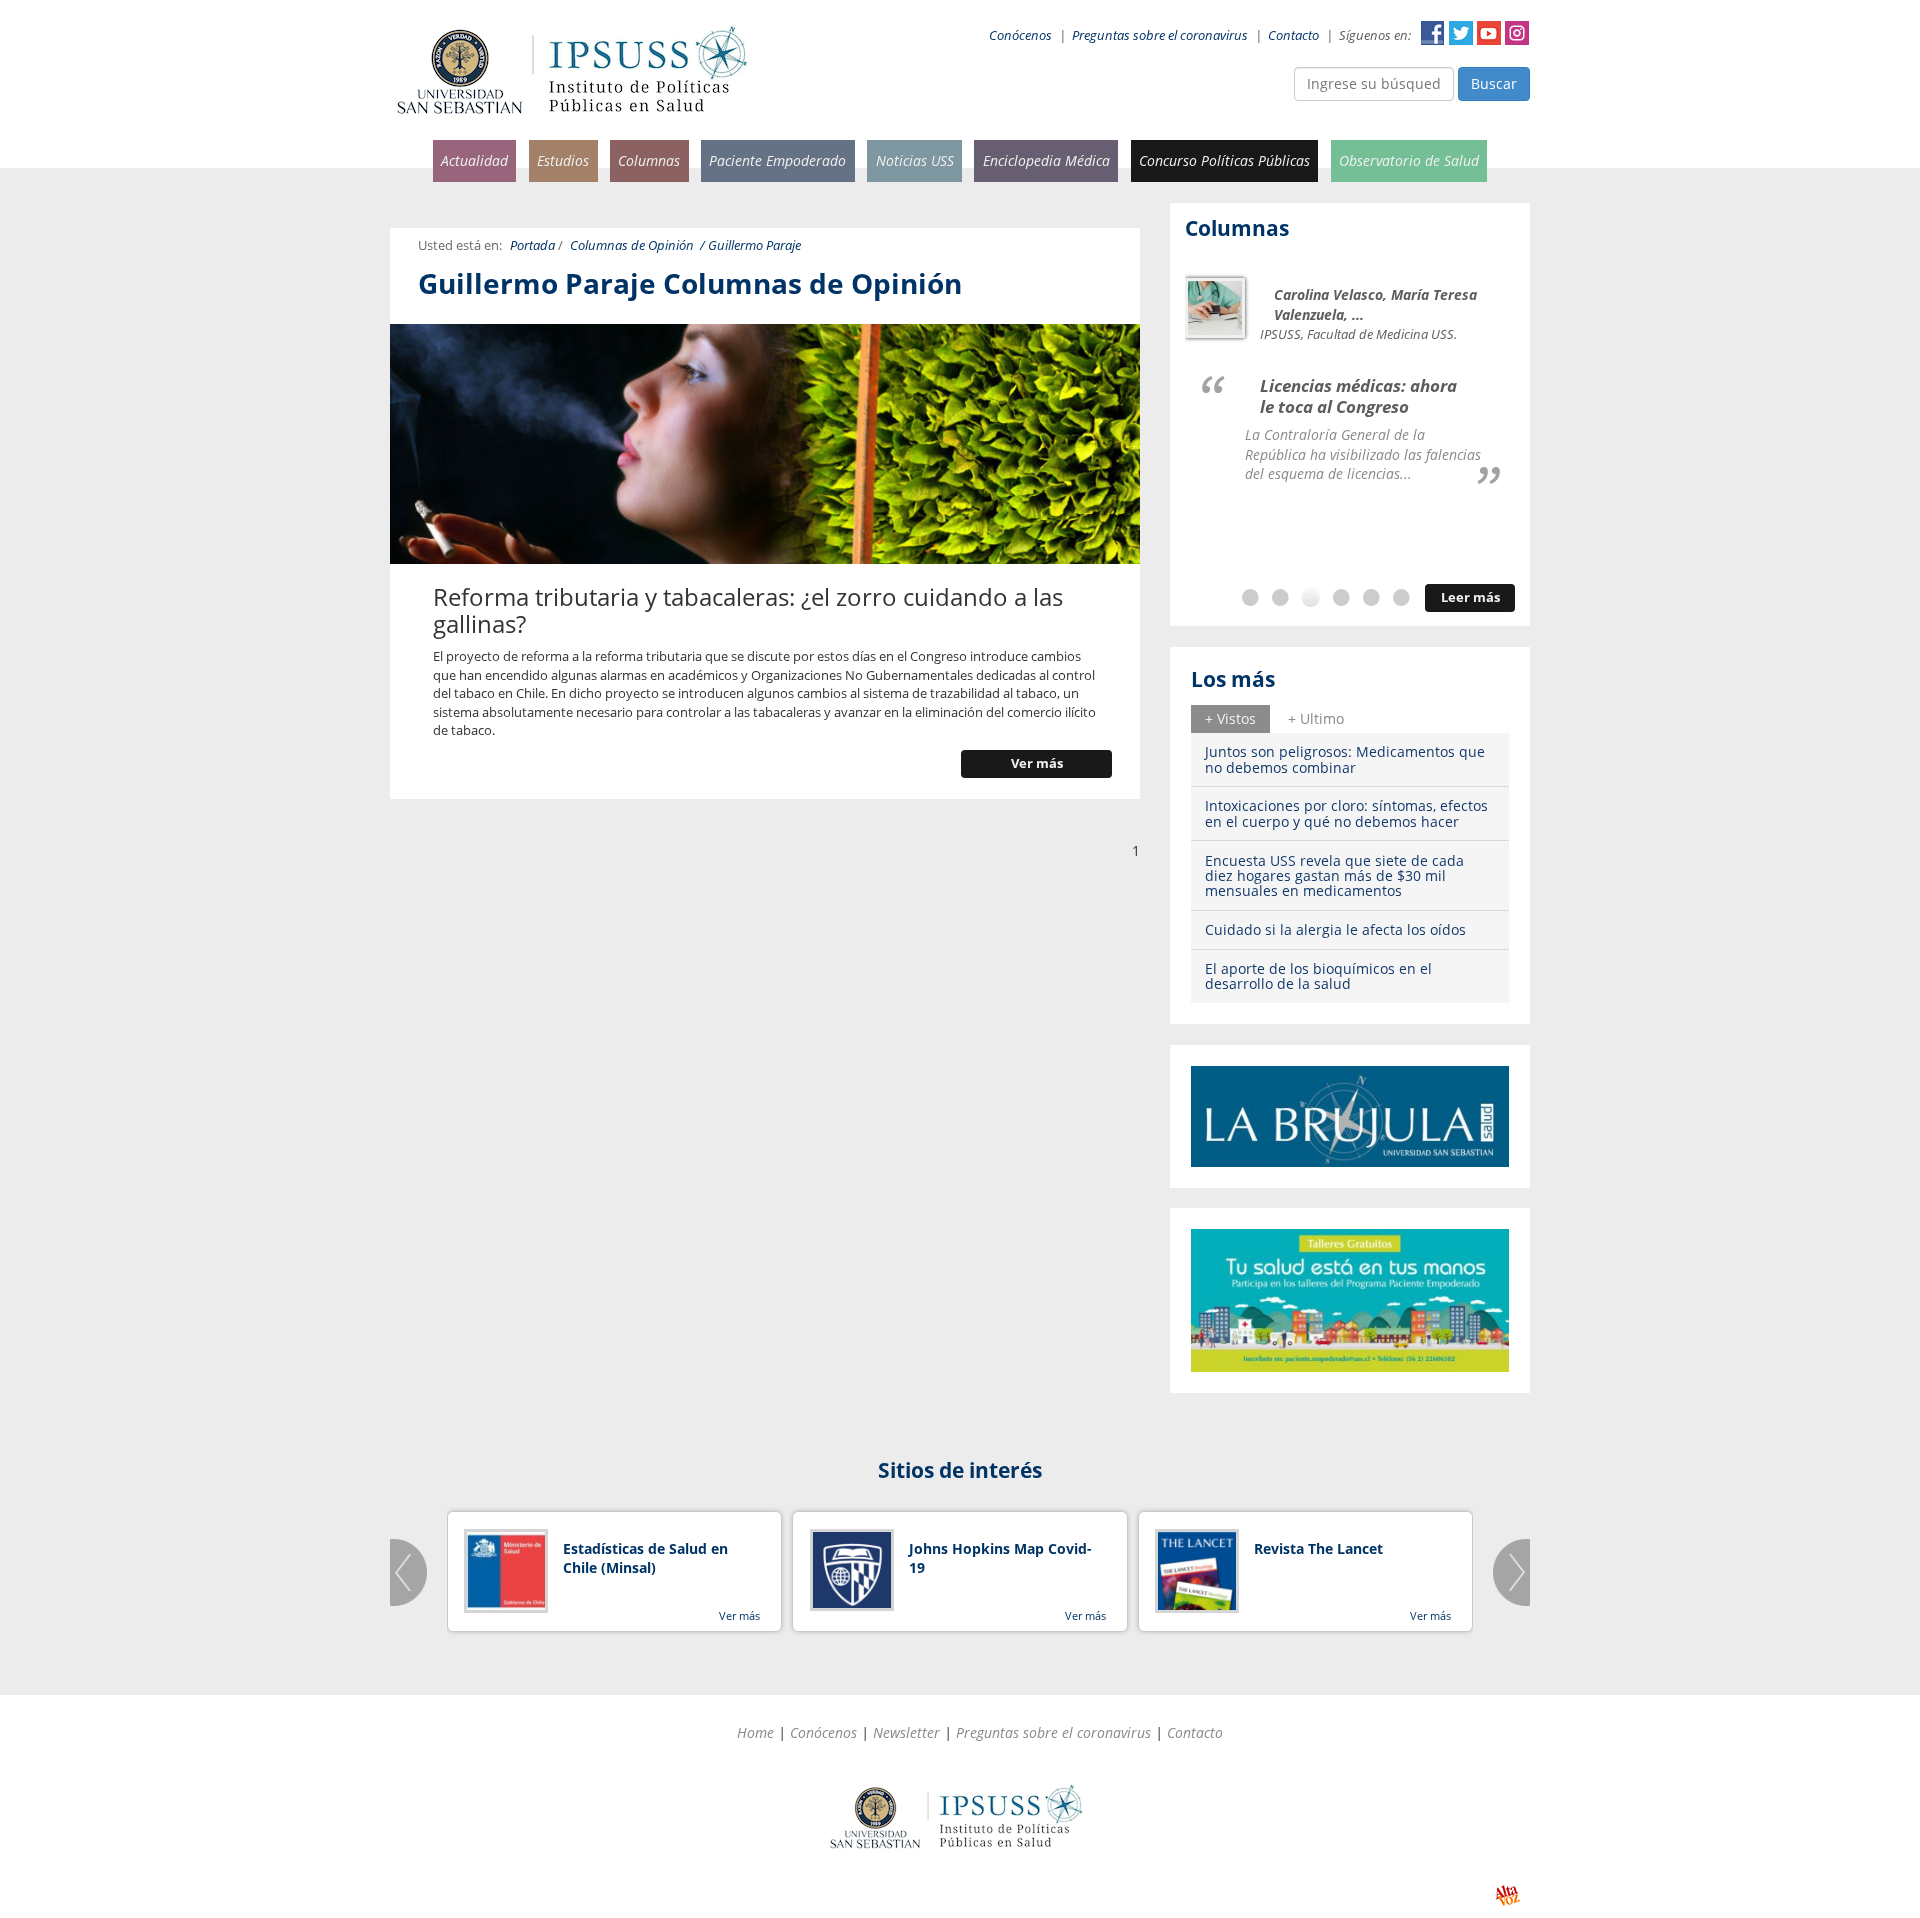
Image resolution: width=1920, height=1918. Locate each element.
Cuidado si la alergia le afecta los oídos (1335, 929)
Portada (532, 245)
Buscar (1494, 83)
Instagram (1517, 33)
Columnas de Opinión (632, 245)
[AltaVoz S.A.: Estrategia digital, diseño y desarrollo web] (1507, 1895)
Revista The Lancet (1318, 1548)
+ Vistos (1230, 718)
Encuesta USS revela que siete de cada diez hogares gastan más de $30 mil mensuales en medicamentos (1334, 876)
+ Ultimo (1316, 718)
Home (755, 1732)
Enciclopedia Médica (1046, 160)
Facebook (1433, 33)
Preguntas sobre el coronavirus (1160, 35)
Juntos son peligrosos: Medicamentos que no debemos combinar (1345, 759)
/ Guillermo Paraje (750, 245)
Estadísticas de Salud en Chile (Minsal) (645, 1558)
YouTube (1489, 33)
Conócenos (1020, 35)
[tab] (1230, 719)
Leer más (1470, 597)
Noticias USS (915, 160)
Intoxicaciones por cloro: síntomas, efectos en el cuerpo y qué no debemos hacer (1346, 813)
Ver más (1037, 763)
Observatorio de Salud (1409, 160)
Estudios (563, 160)
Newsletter (906, 1732)
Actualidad (474, 160)
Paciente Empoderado (777, 160)
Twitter (1461, 33)
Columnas (649, 160)
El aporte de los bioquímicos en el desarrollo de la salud (1318, 976)
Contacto (1293, 35)
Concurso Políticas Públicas (1224, 160)
